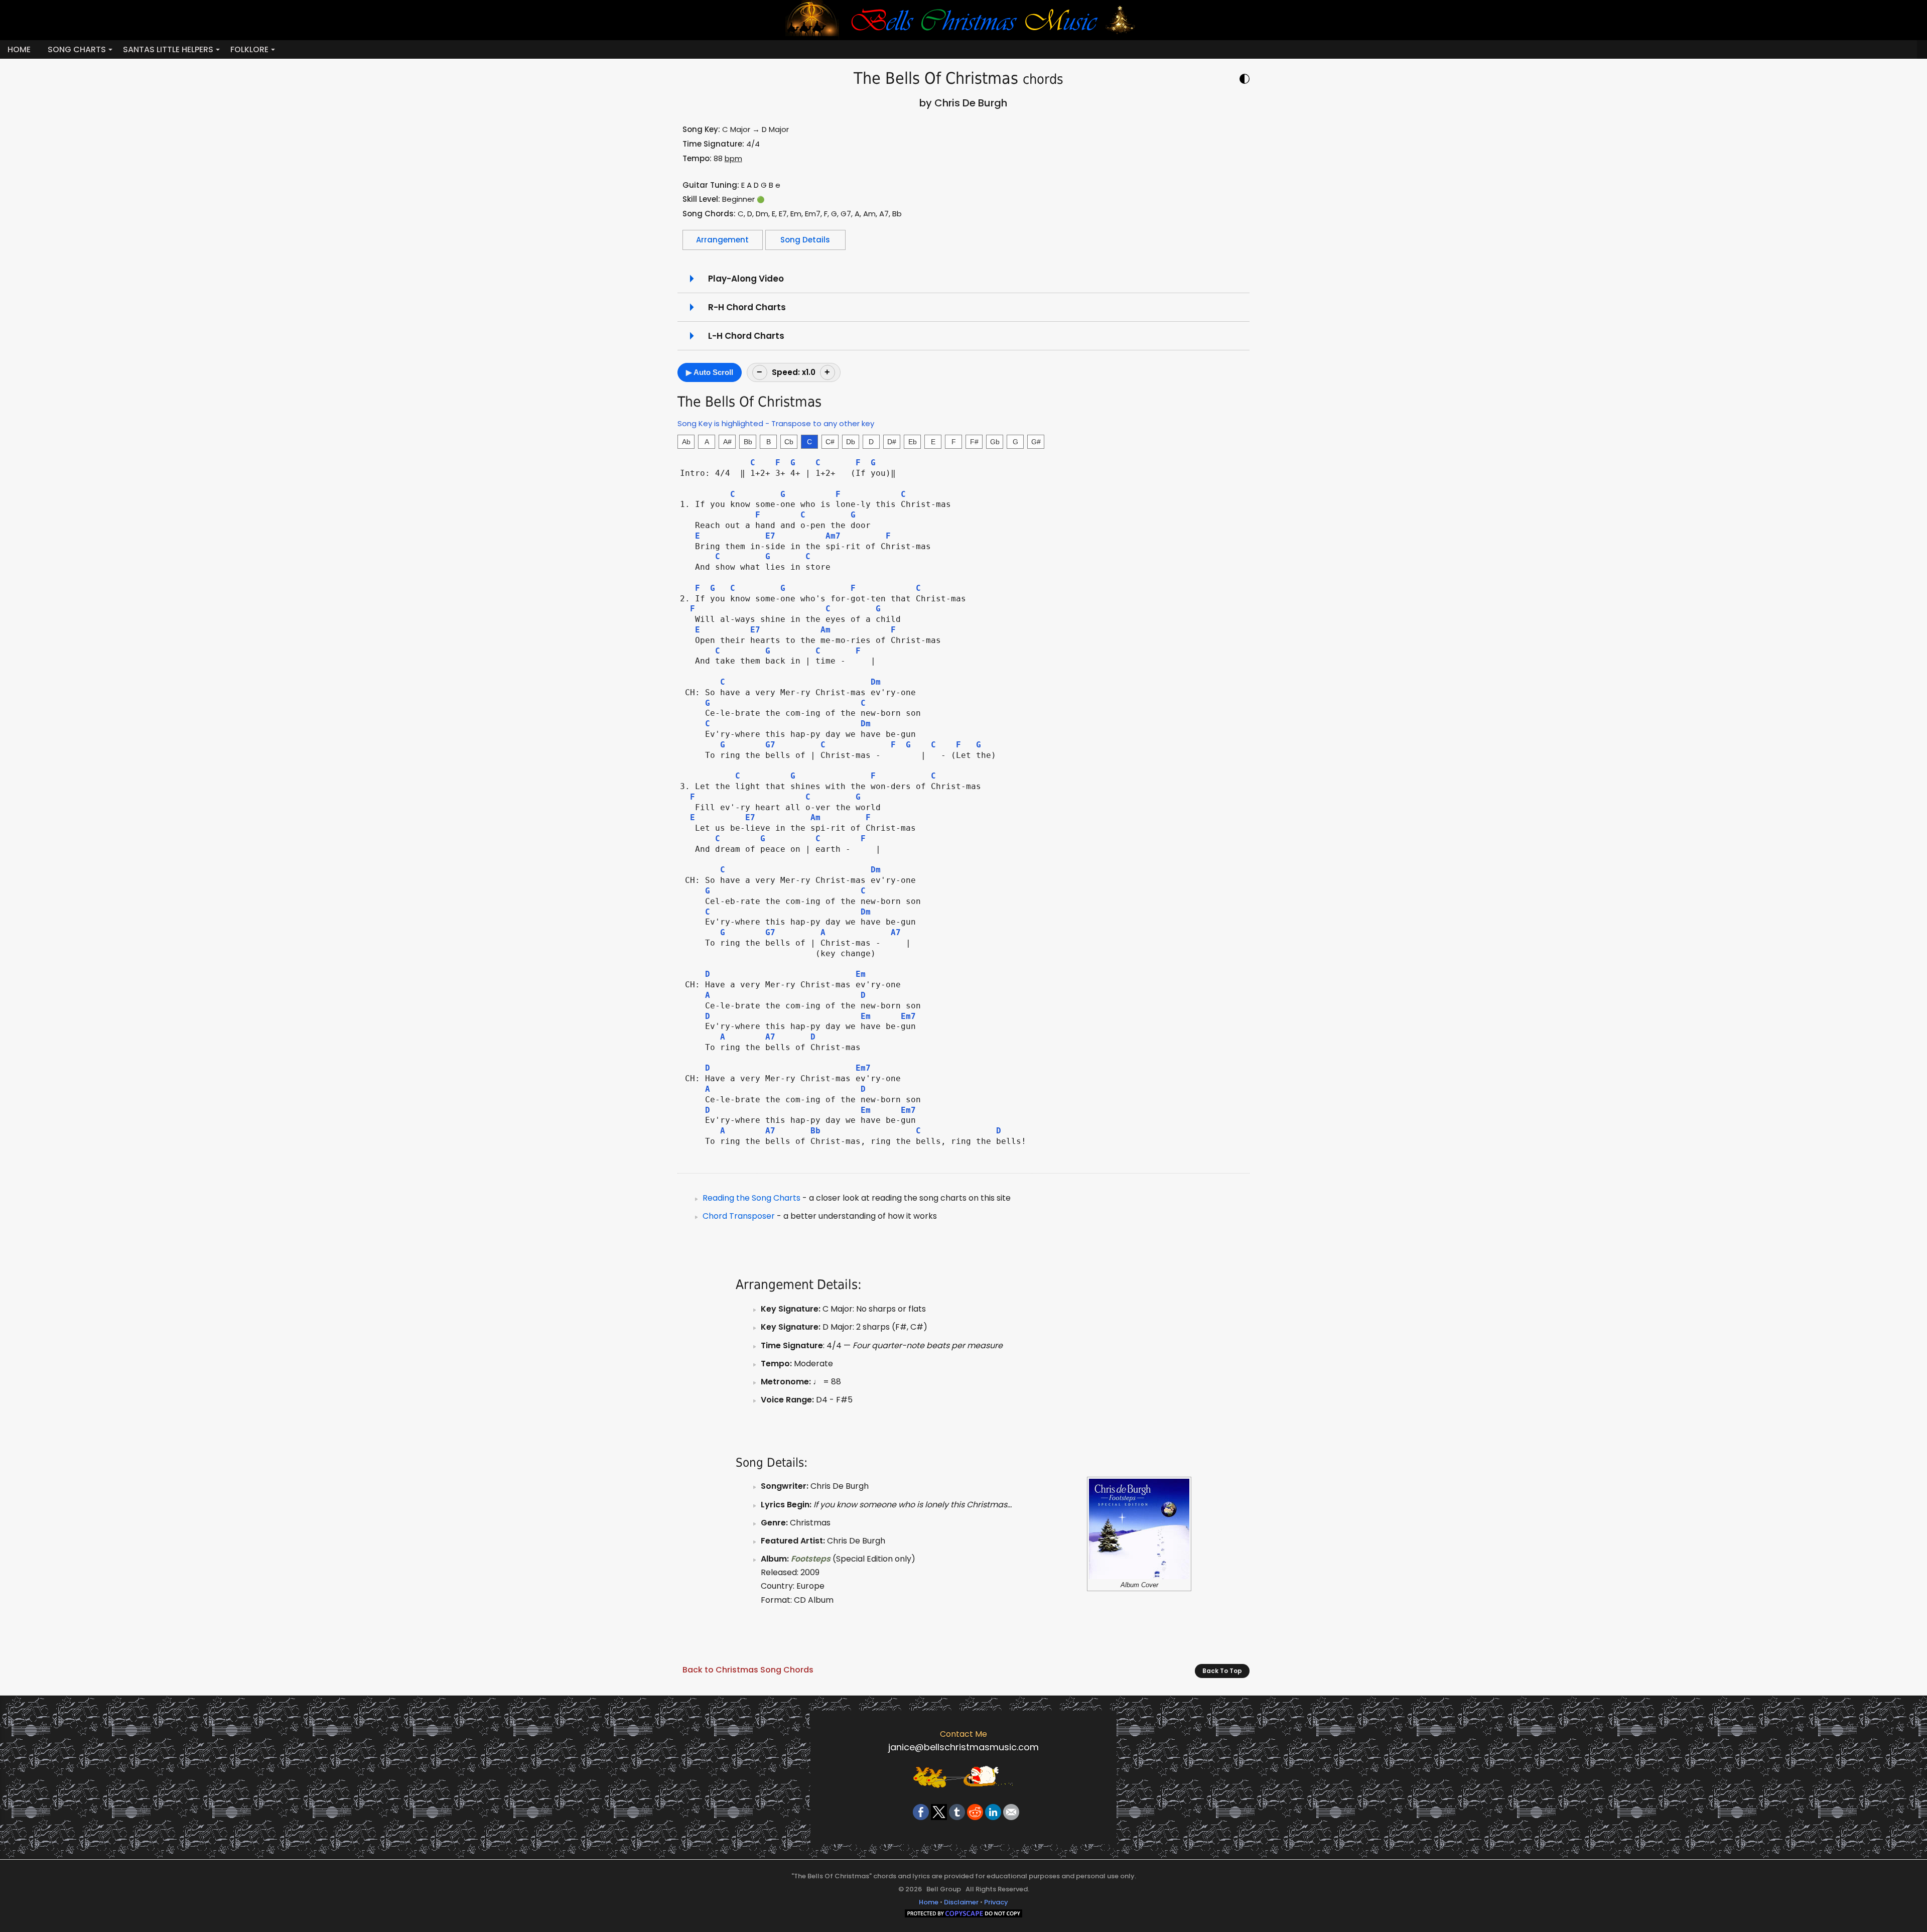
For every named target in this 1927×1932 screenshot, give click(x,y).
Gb (995, 442)
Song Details (805, 240)
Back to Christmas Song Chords (748, 1670)
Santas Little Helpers (168, 49)
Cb (789, 442)
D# (892, 442)
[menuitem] (19, 49)
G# (1036, 442)
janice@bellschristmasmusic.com (963, 1747)
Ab (686, 442)
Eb (913, 442)
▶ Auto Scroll (710, 372)
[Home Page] (963, 20)
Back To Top (1222, 1671)
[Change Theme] (1245, 80)
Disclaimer (961, 1902)
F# (974, 442)
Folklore (249, 49)
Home (19, 49)
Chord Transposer (739, 1216)
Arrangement (722, 240)
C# (830, 442)
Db (851, 442)
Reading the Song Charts (751, 1198)
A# (727, 442)
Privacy (996, 1902)
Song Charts (77, 49)
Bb (748, 442)
